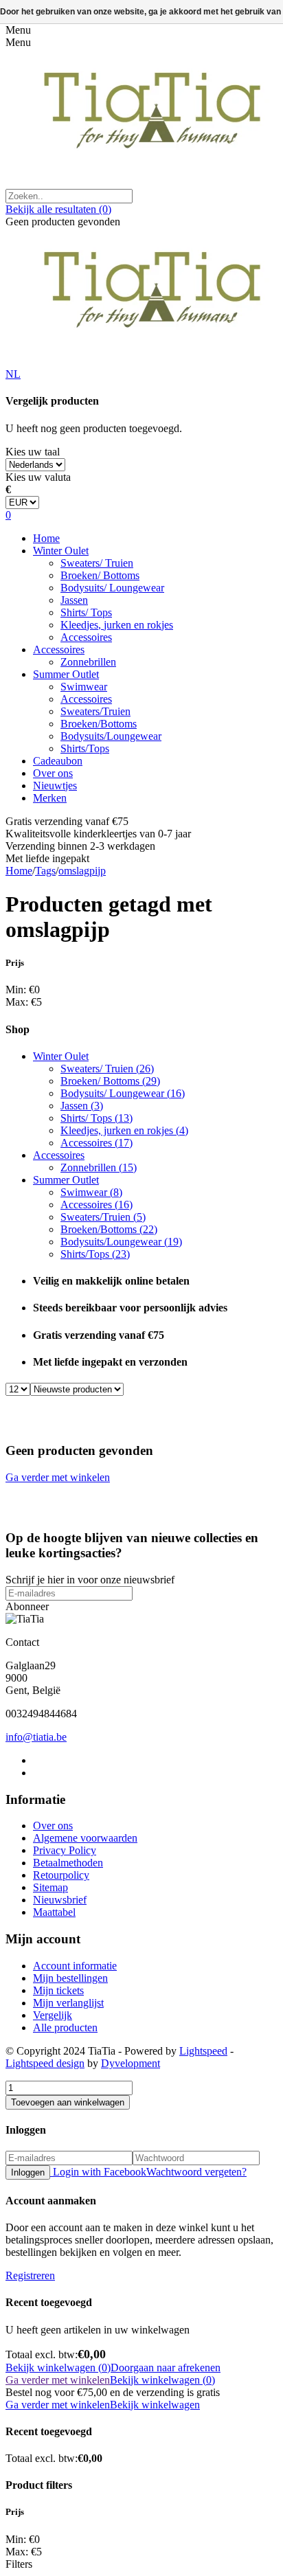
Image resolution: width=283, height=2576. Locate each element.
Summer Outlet (66, 674)
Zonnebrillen (88, 662)
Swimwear (84, 687)
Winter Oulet (61, 551)
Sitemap (50, 1887)
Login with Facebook (98, 2172)
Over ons (53, 773)
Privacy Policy (65, 1850)
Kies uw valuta (38, 477)
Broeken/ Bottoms (100, 575)
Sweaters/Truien (95, 711)
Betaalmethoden (68, 1863)
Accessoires (86, 637)
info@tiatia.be (36, 1737)
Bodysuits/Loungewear (111, 736)
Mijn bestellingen (70, 1978)
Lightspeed (203, 2051)
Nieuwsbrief (60, 1900)
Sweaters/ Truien (97, 563)
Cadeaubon (58, 761)
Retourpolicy (61, 1875)
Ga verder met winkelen (58, 1477)
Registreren (30, 2275)
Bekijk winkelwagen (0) (58, 2368)
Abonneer (27, 1606)
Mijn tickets (58, 1990)
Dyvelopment (131, 2063)
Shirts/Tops (85, 748)
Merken (50, 798)
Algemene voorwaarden (85, 1838)
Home (46, 538)
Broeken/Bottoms (99, 724)
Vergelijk (53, 2015)
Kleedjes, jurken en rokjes (117, 625)
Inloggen (28, 2172)
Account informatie (75, 1966)
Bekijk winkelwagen (155, 2405)
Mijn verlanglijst (68, 2003)
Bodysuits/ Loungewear (112, 588)
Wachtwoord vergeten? (196, 2172)
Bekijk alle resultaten (58, 209)
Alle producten (65, 2027)
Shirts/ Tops (86, 612)
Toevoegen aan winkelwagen (68, 2102)
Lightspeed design (45, 2063)
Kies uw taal (33, 452)
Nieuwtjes (55, 786)
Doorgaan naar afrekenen (166, 2368)
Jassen (74, 600)
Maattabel (54, 1912)
